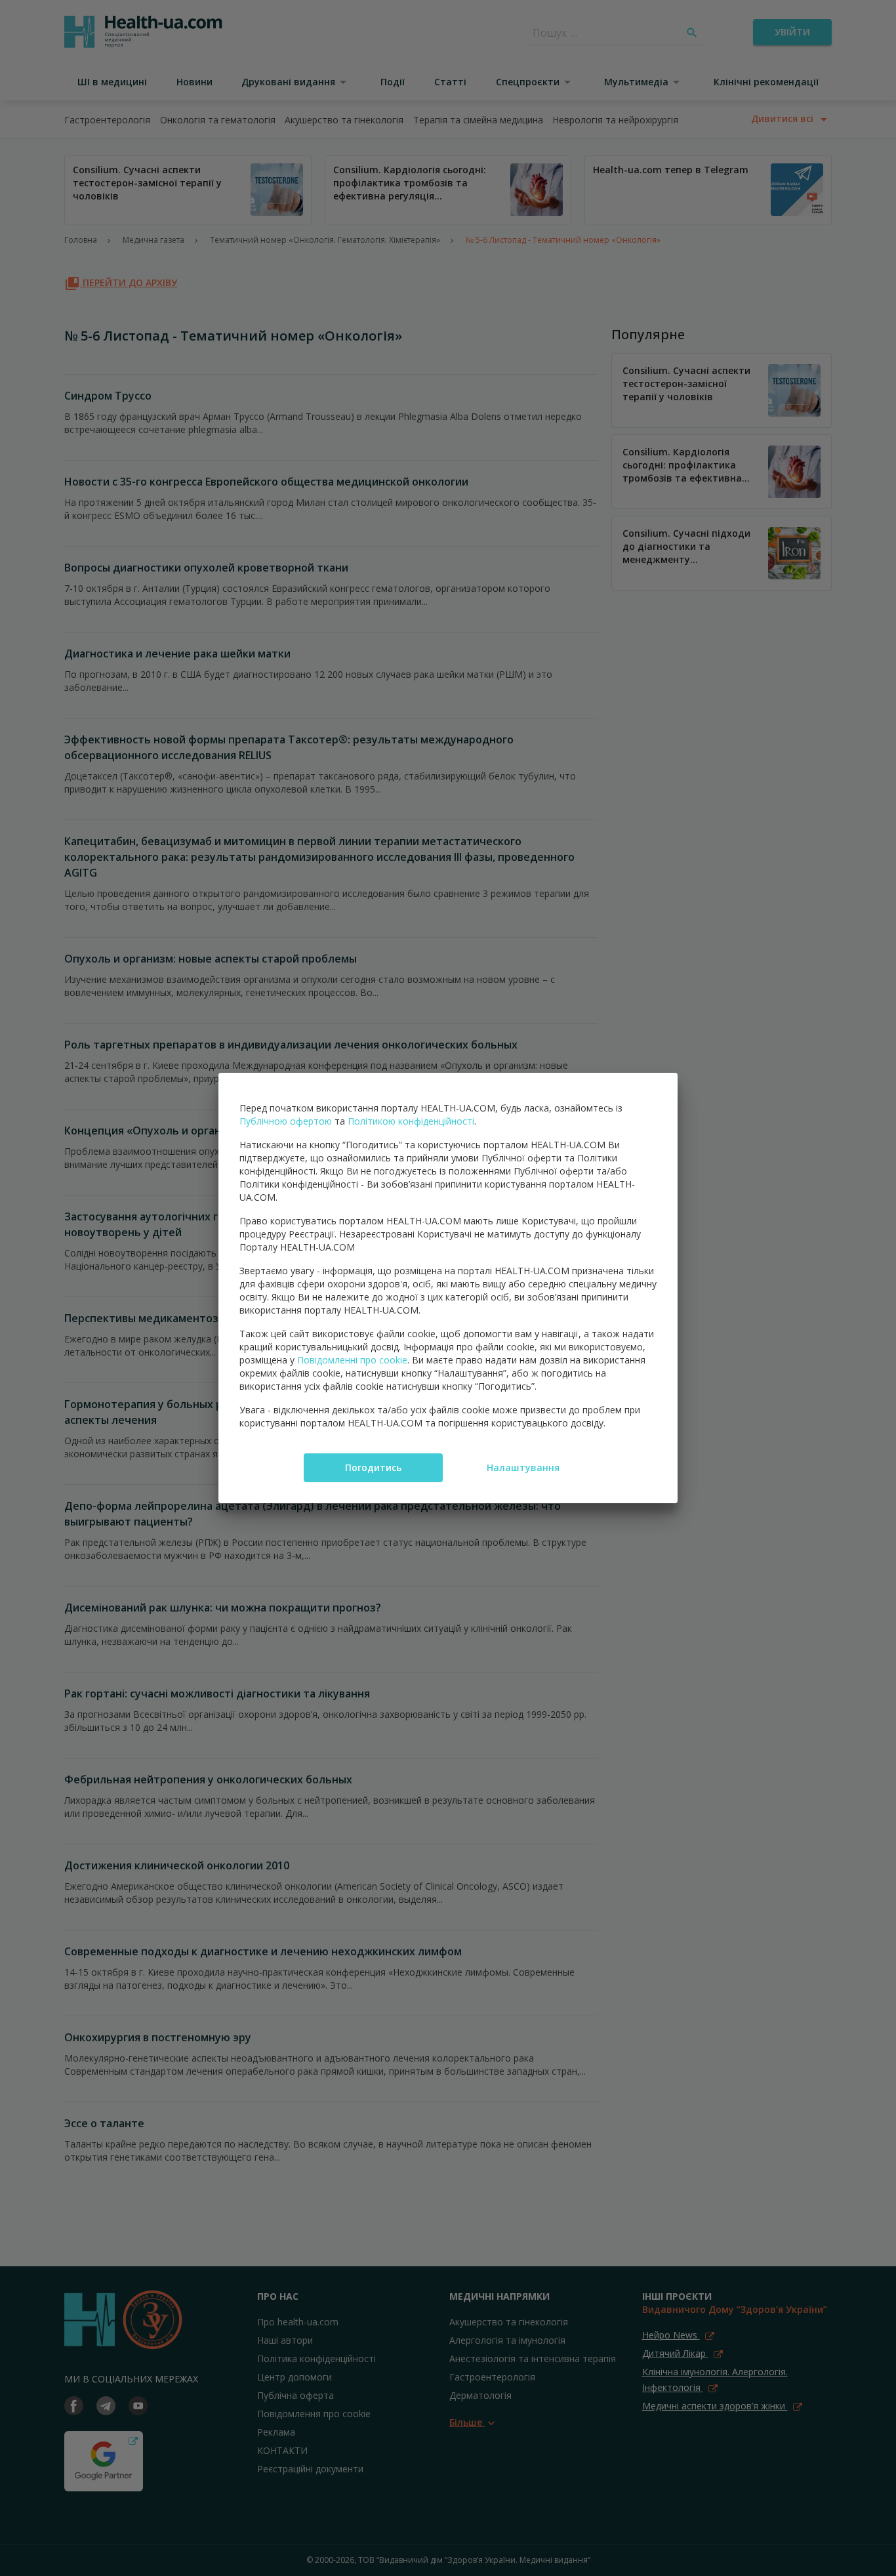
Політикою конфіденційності (411, 1121)
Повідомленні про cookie (352, 1360)
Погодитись (373, 1467)
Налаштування (523, 1467)
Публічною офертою (286, 1121)
